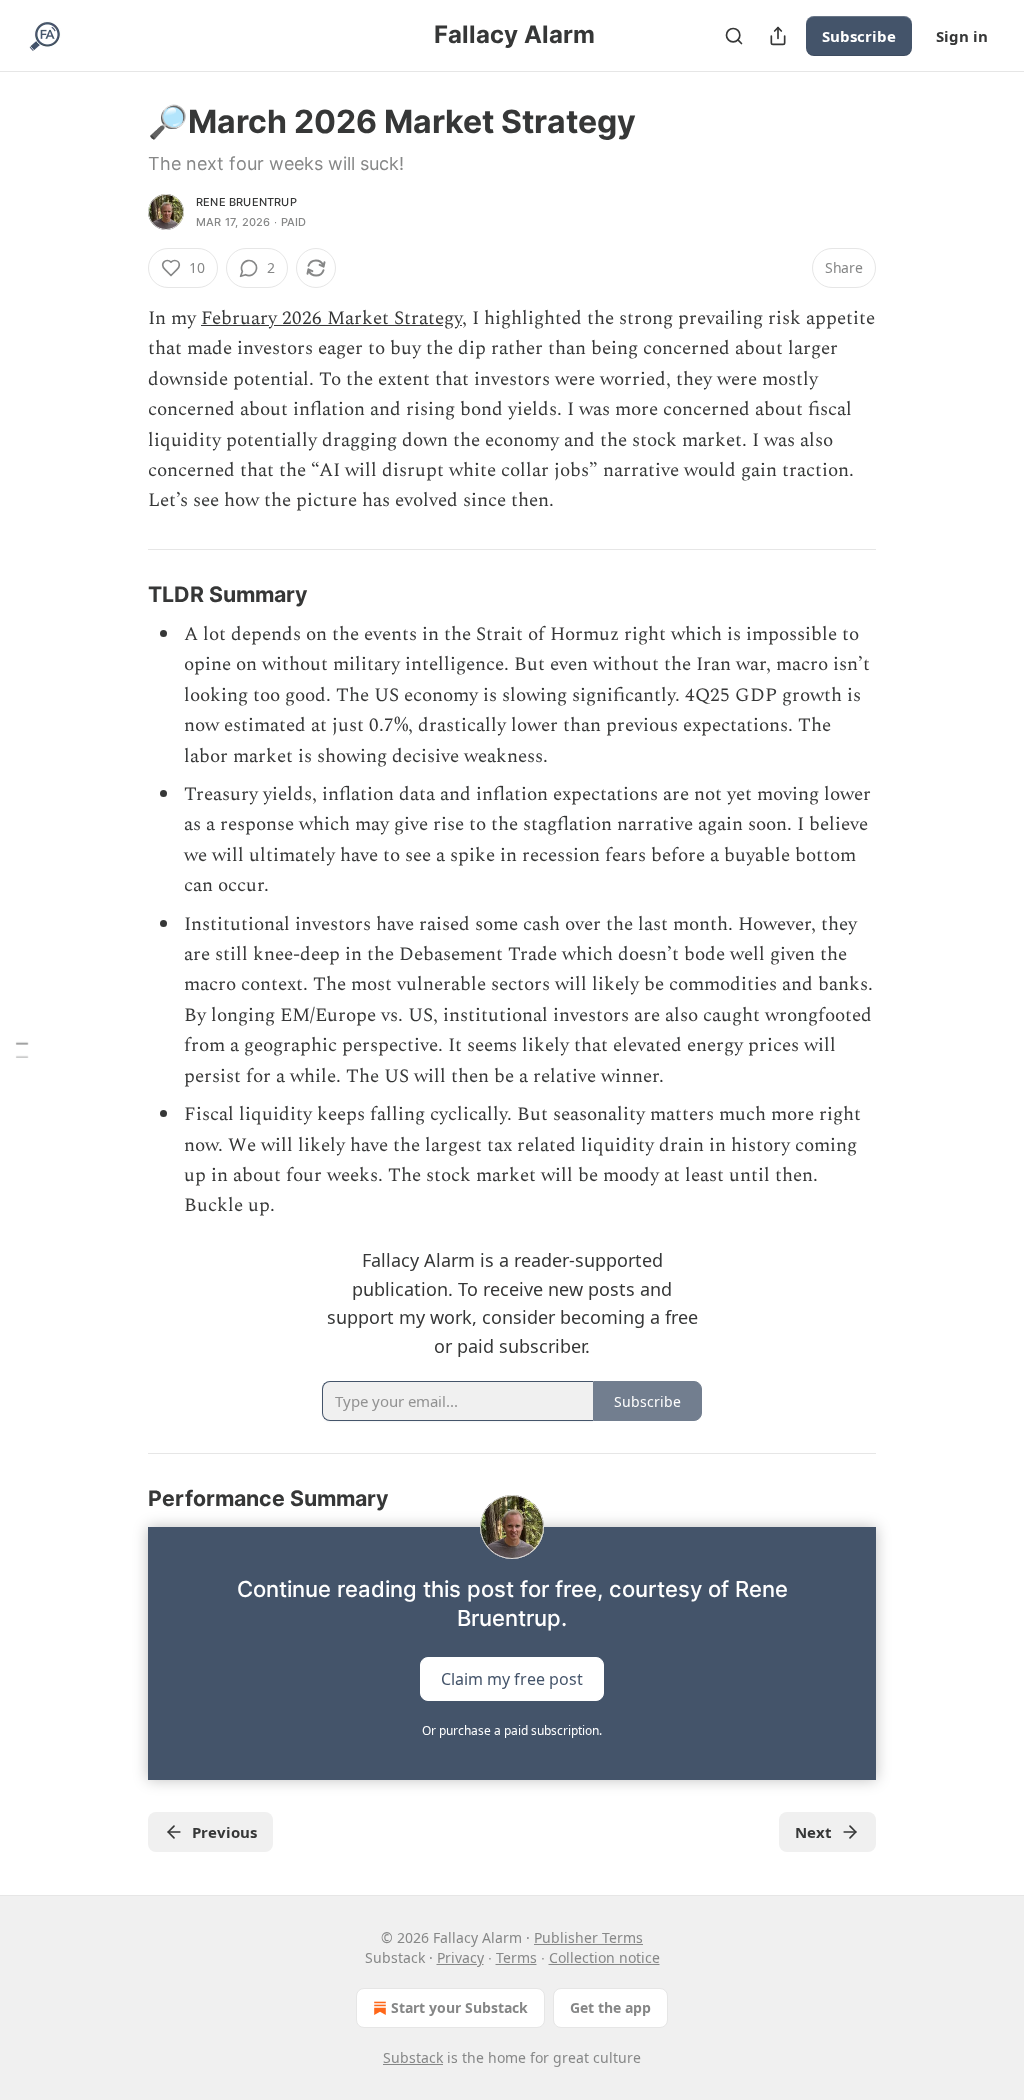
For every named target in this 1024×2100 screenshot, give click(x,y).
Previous (224, 1832)
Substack (413, 2057)
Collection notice (604, 1957)
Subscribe (859, 36)
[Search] (734, 36)
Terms (516, 1957)
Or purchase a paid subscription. (512, 1730)
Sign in (962, 36)
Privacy (460, 1957)
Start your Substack (459, 2007)
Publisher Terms (588, 1937)
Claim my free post (512, 1678)
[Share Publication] (778, 36)
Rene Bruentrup (246, 202)
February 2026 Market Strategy (331, 318)
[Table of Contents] (22, 1050)
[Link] (120, 594)
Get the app (610, 2007)
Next (813, 1832)
